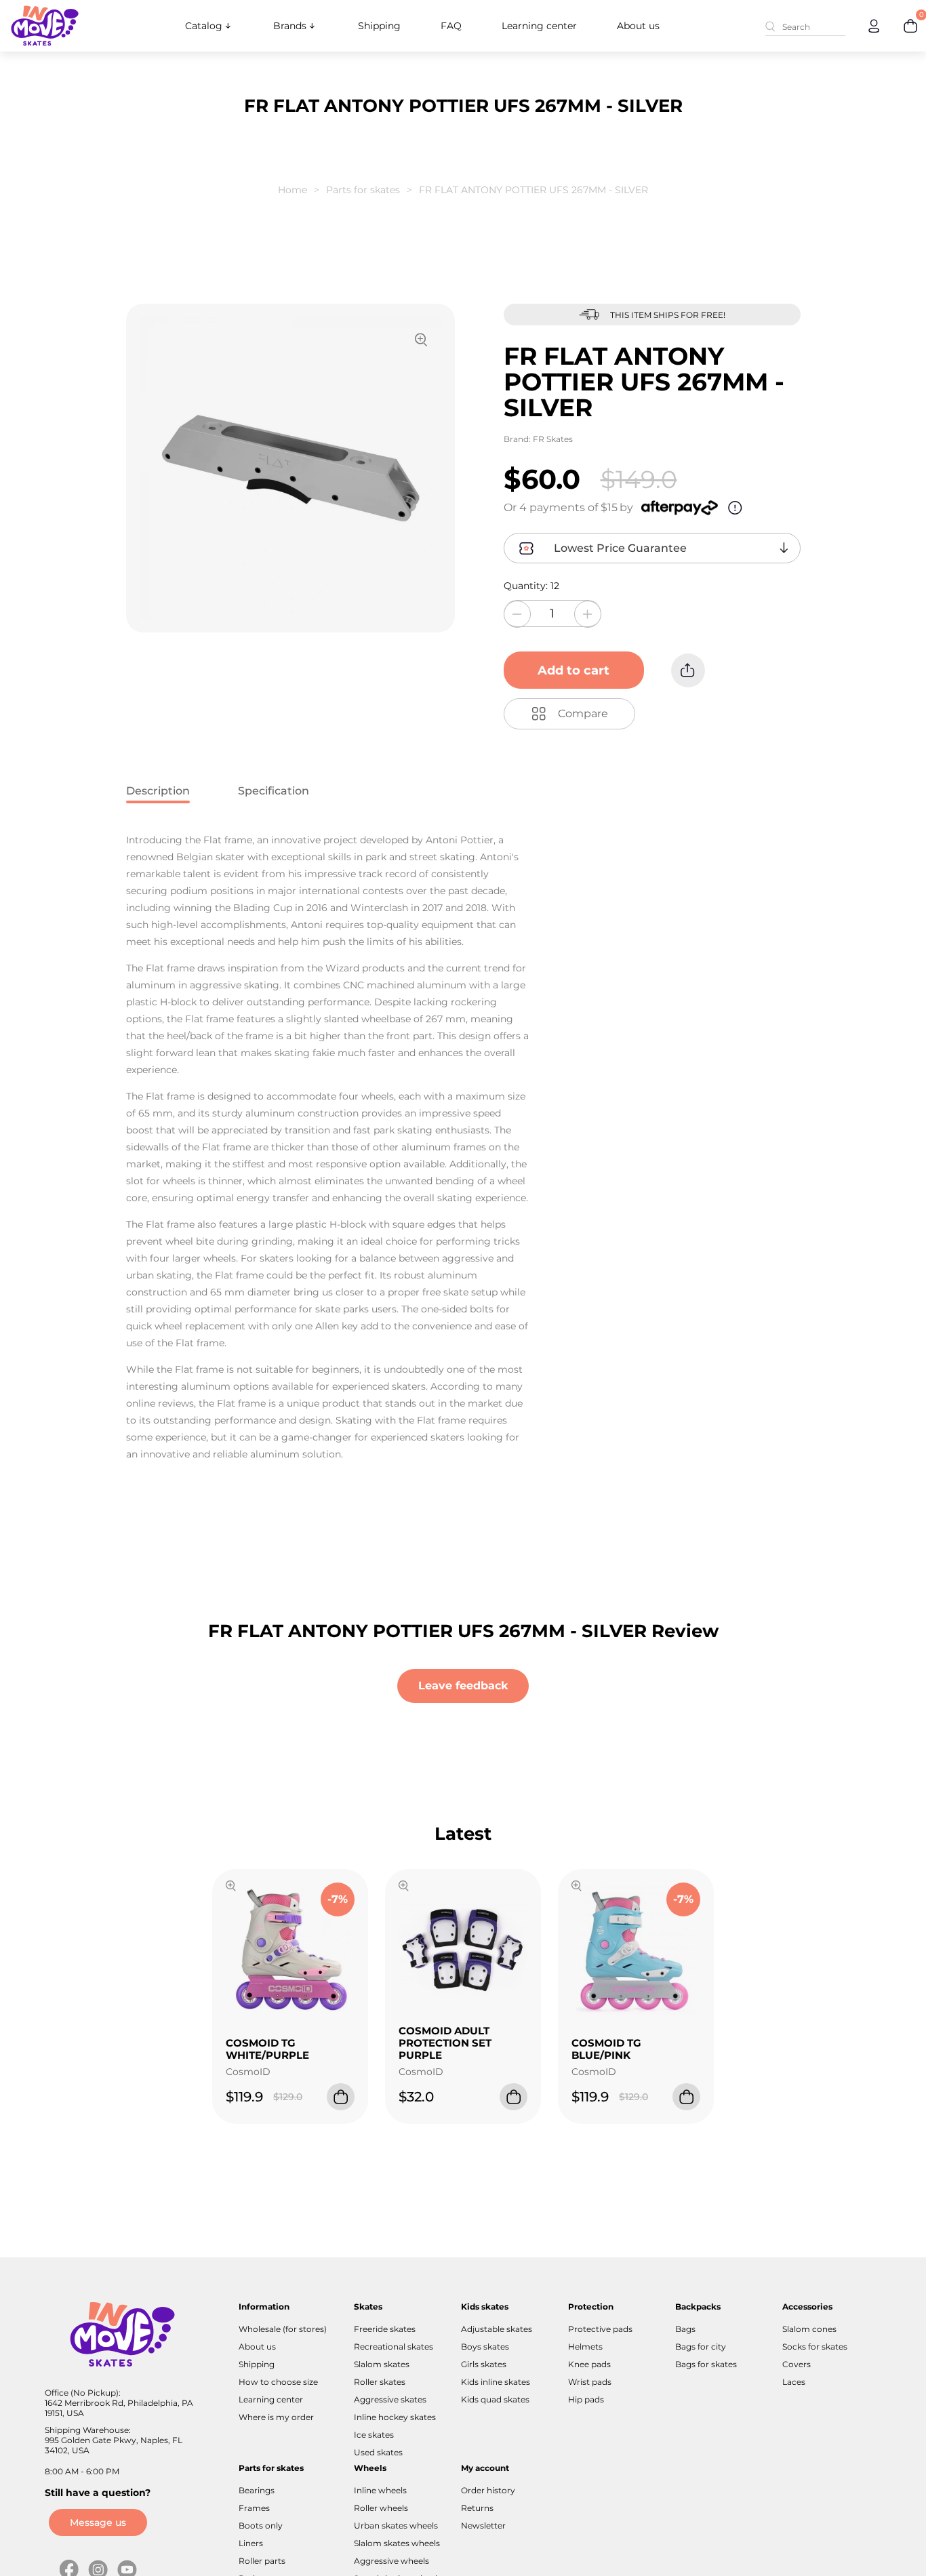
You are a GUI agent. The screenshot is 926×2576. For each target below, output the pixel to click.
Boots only (261, 2525)
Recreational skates (394, 2347)
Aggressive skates (390, 2399)
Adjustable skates (497, 2329)
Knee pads (589, 2364)
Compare (583, 713)
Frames (254, 2508)
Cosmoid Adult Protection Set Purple (445, 2043)
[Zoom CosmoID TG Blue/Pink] (577, 1887)
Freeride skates (385, 2329)
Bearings (257, 2490)
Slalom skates (382, 2364)
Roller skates (380, 2382)
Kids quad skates (495, 2399)
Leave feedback (463, 1686)
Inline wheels (380, 2490)
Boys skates (485, 2347)
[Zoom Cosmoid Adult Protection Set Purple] (404, 1887)
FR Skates (553, 439)
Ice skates (374, 2435)
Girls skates (484, 2364)
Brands (290, 26)
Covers (797, 2364)
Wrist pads (590, 2382)
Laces (794, 2382)
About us (638, 26)
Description (158, 791)
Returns (477, 2508)
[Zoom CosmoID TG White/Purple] (231, 1887)
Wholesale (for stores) (283, 2329)
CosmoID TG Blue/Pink (606, 2049)
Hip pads (586, 2399)
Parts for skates (363, 190)
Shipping (379, 26)
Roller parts (262, 2561)
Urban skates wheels (396, 2525)
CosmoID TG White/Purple (267, 2049)
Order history (488, 2490)
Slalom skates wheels (397, 2543)
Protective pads (600, 2329)
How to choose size (278, 2382)
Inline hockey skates (395, 2417)
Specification (274, 791)
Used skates (378, 2452)
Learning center (539, 26)
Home (293, 190)
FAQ (451, 26)
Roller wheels (381, 2508)
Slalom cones (809, 2329)
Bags (685, 2329)
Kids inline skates (496, 2382)
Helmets (585, 2347)
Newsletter (483, 2525)
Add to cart (573, 670)
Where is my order (276, 2417)
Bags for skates (706, 2364)
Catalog (204, 26)
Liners (251, 2543)
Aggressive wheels (391, 2561)
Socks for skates (815, 2347)
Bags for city (701, 2347)
